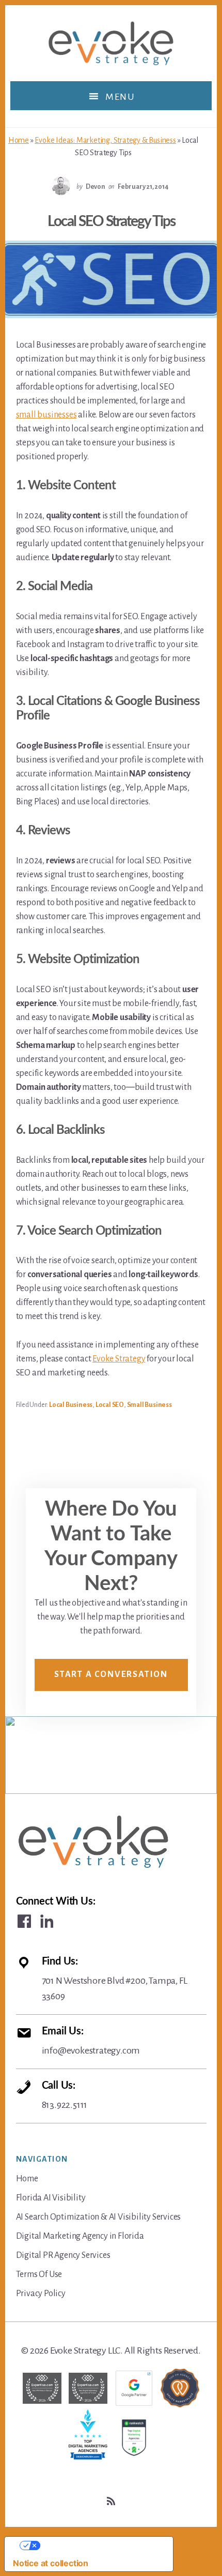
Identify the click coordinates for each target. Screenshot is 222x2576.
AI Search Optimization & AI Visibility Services (99, 2217)
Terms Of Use (39, 2274)
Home (19, 140)
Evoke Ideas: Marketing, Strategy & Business (105, 140)
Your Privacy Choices (99, 2545)
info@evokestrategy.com (91, 2041)
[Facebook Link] (24, 1921)
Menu (120, 97)
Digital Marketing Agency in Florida (80, 2236)
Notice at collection (51, 2563)
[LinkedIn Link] (47, 1921)
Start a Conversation (111, 1674)
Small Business (149, 1405)
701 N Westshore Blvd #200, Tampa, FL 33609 (115, 1979)
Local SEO (110, 1405)
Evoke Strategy (119, 1359)
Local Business (71, 1405)
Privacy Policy (41, 2294)
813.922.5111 (65, 2095)
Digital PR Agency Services (63, 2255)
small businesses (46, 415)
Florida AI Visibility (51, 2198)
